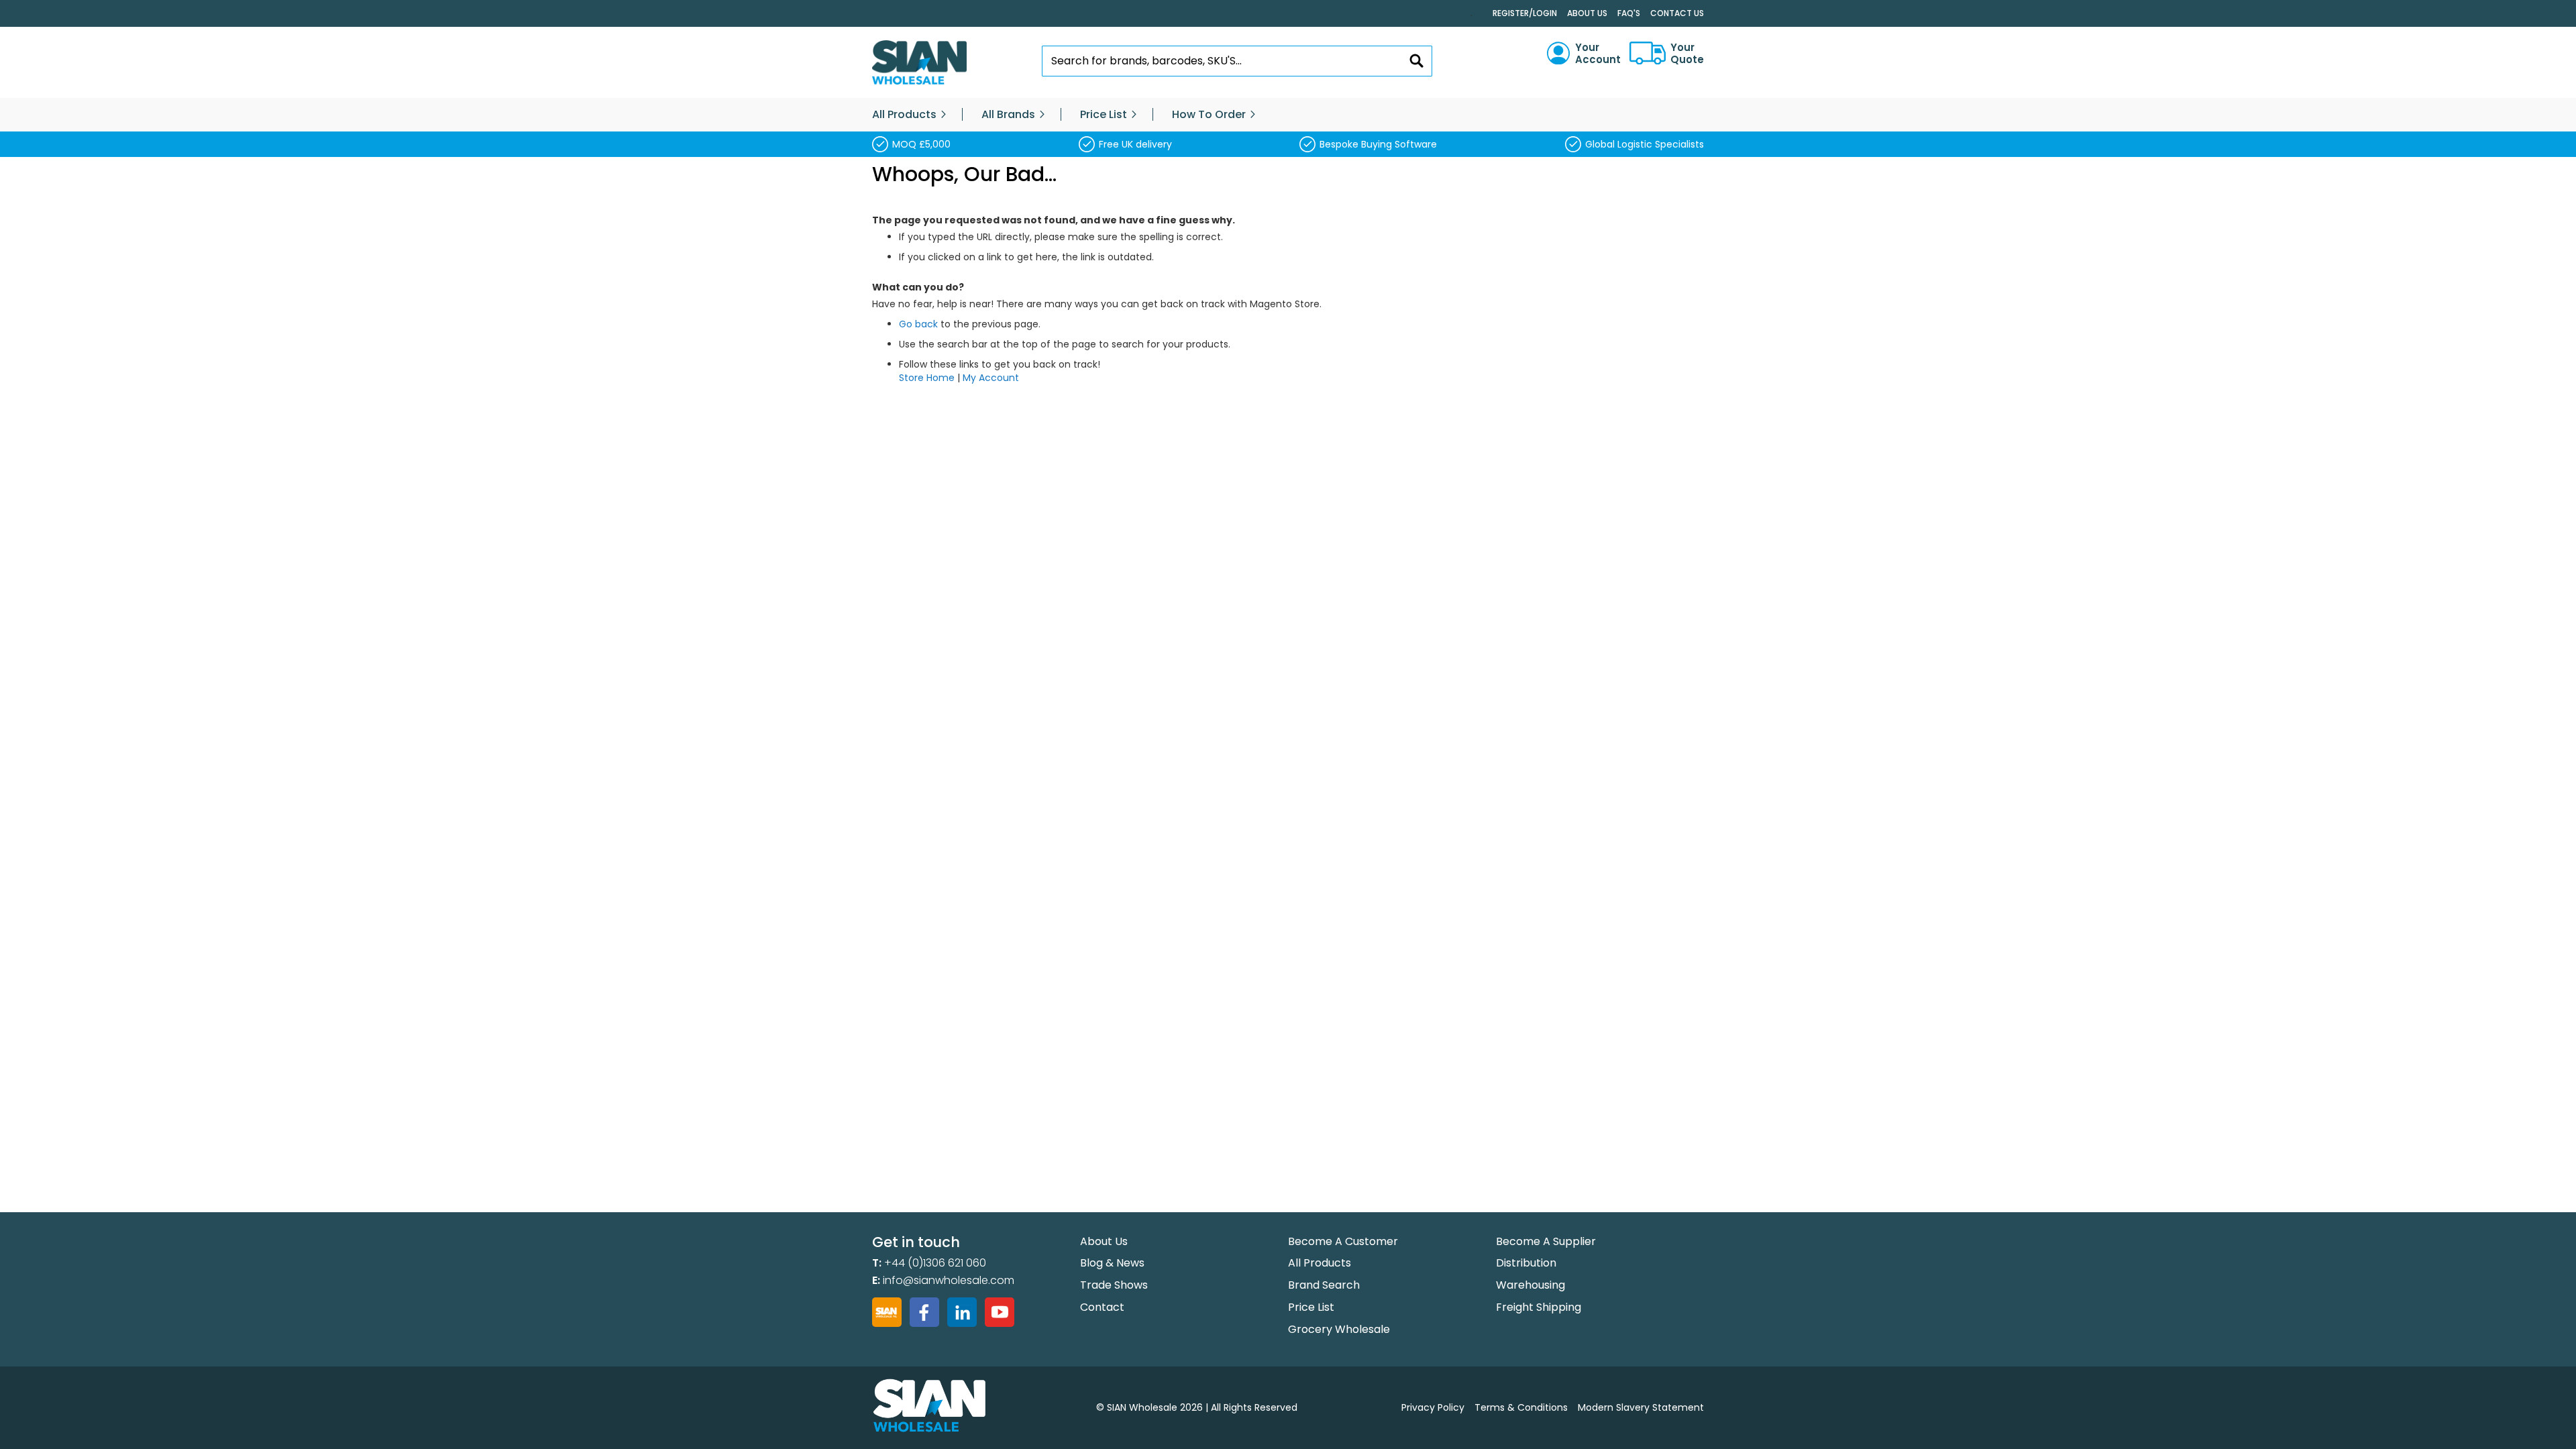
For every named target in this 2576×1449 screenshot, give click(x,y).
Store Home (927, 378)
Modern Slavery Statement (1641, 1407)
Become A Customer (1343, 1241)
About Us (1587, 13)
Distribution (1526, 1263)
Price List (1311, 1307)
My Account (991, 378)
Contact (1102, 1307)
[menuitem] (904, 115)
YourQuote (1687, 54)
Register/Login (1525, 13)
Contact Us (1677, 13)
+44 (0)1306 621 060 (935, 1263)
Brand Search (1324, 1285)
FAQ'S (1629, 13)
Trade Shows (1114, 1285)
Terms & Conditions (1521, 1407)
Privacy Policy (1433, 1407)
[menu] (1288, 115)
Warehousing (1531, 1285)
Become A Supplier (1546, 1241)
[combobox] (1237, 61)
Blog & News (1112, 1263)
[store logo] (919, 63)
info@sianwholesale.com (949, 1280)
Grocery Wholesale (1339, 1329)
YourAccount (1598, 54)
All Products (1320, 1263)
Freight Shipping (1539, 1307)
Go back (918, 324)
